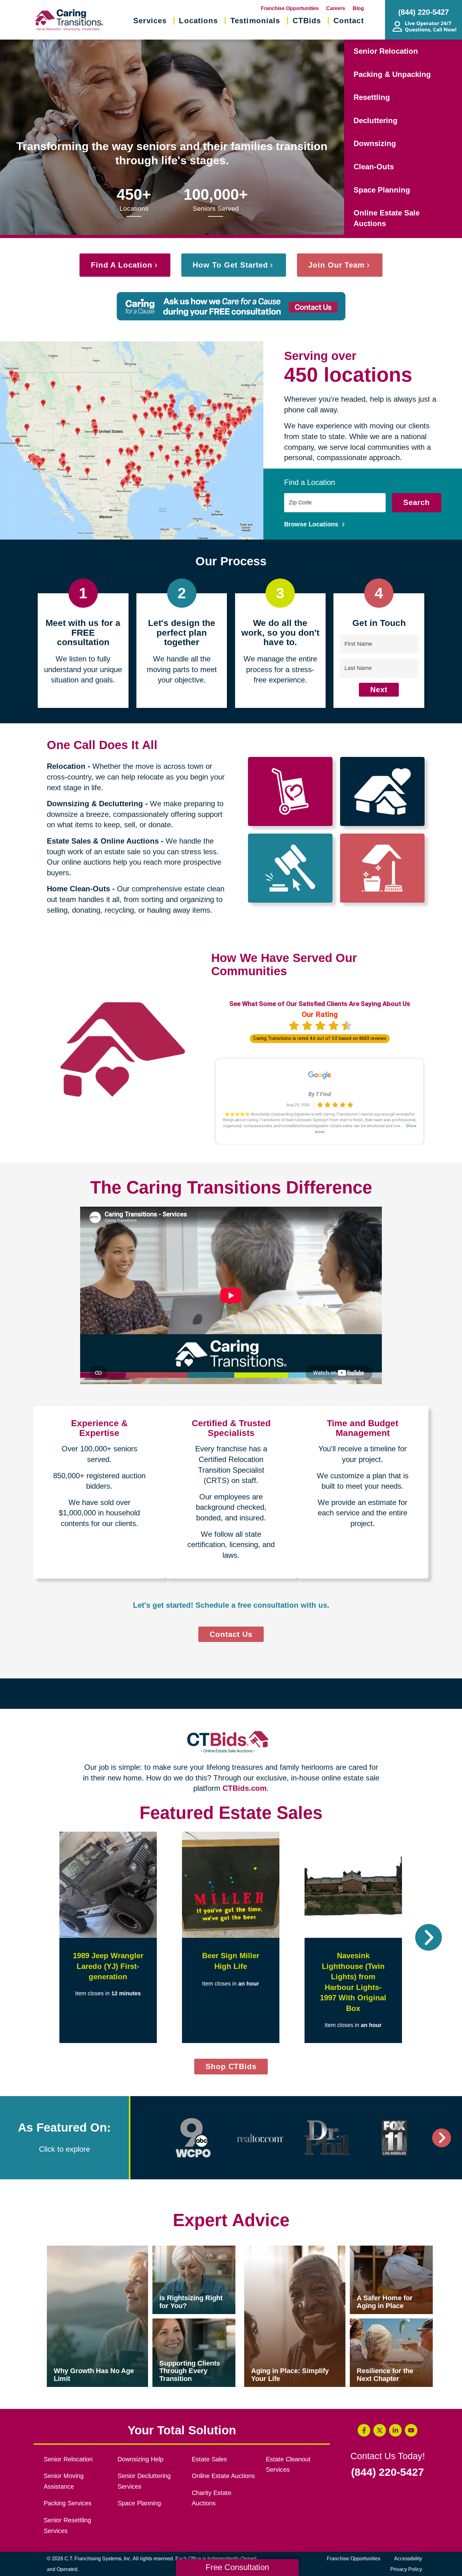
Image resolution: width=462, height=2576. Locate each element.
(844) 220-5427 (388, 2472)
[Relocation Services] (290, 791)
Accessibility (408, 2559)
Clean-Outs (374, 167)
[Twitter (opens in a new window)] (380, 2430)
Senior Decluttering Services (144, 2481)
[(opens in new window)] (193, 2138)
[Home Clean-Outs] (382, 868)
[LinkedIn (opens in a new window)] (395, 2430)
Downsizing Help (140, 2459)
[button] (33, 1937)
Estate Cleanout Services (288, 2465)
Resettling (372, 97)
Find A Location (122, 265)
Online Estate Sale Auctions (387, 218)
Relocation (66, 766)
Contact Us (231, 1634)
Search (417, 502)
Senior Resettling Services (67, 2525)
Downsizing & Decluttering (95, 804)
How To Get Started (230, 265)
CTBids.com (245, 1788)
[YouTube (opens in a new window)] (411, 2430)
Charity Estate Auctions (212, 2498)
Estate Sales (209, 2459)
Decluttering (376, 120)
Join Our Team (336, 265)
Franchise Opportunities (290, 8)
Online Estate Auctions (223, 2476)
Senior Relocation (386, 51)
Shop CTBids (237, 2068)
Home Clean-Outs (78, 889)
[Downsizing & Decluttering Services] (382, 791)
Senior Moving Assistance (64, 2481)
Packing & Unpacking (392, 74)
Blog (358, 8)
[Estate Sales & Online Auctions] (290, 868)
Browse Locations (312, 524)
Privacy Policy (406, 2569)
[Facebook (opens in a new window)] (364, 2430)
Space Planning (382, 190)
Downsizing (375, 143)
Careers (336, 8)
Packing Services (68, 2503)
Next (379, 690)
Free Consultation (237, 2567)
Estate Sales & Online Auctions (103, 841)
